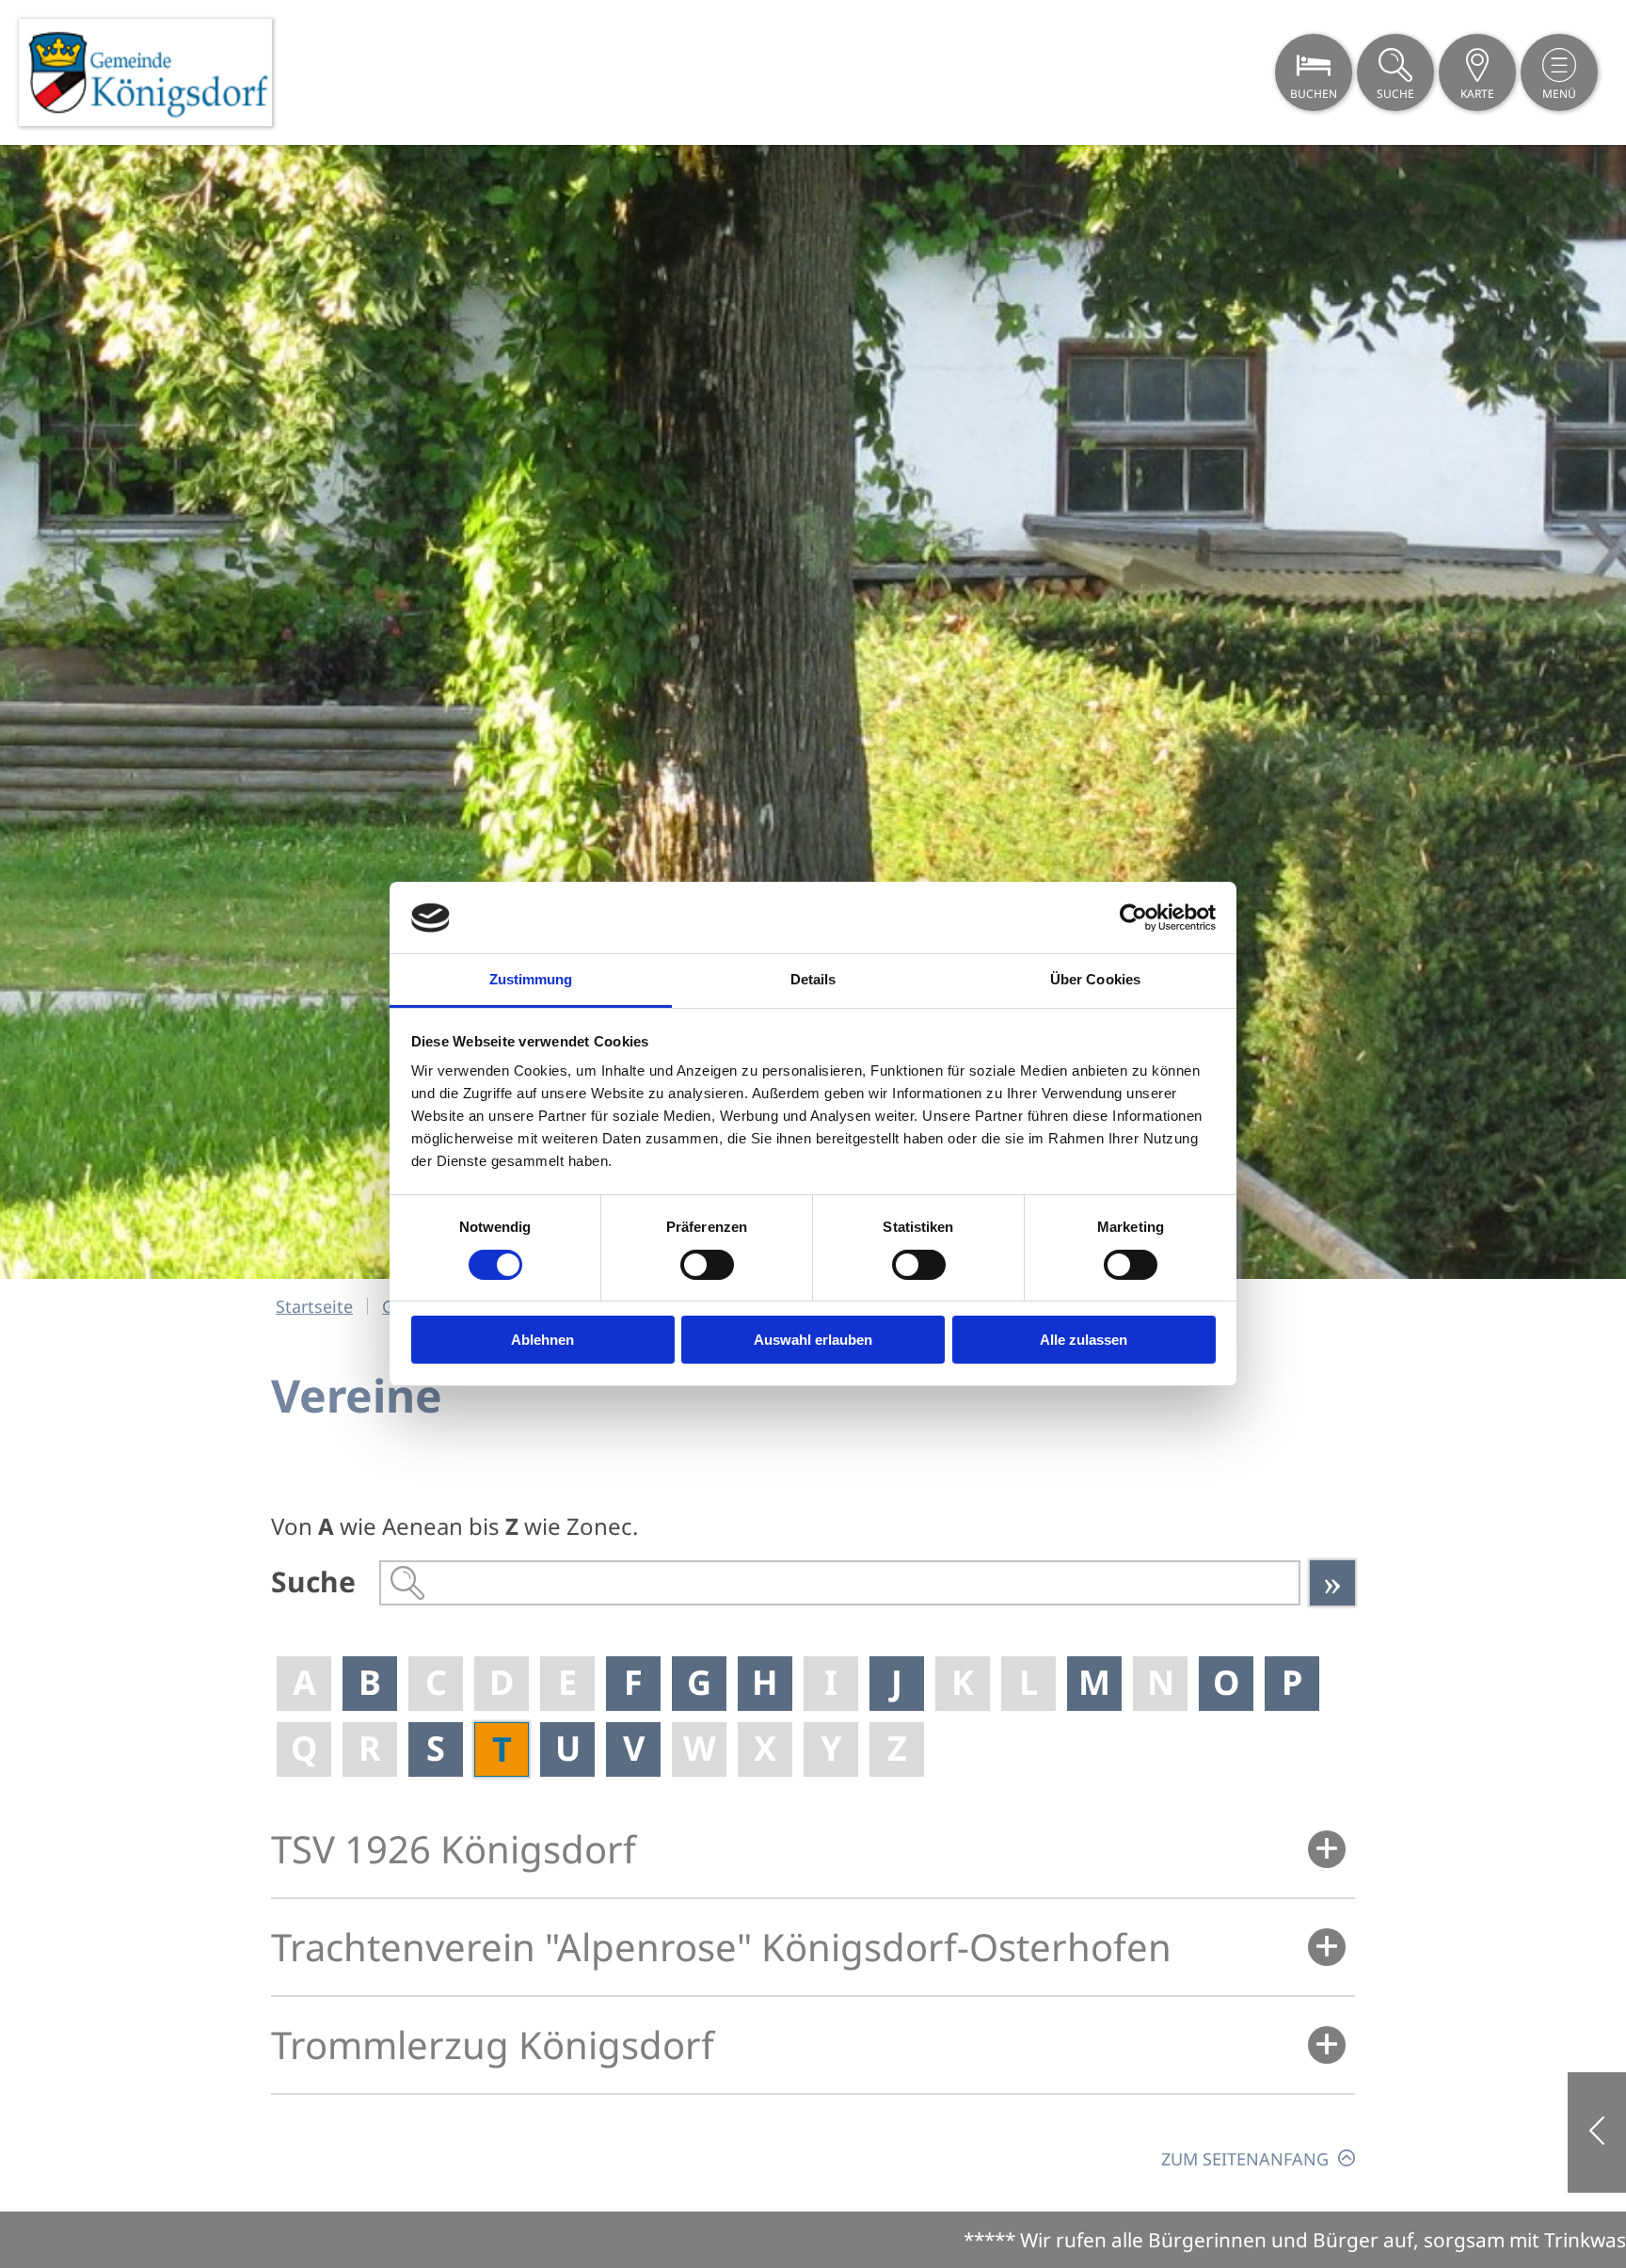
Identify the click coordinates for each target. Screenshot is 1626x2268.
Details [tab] (813, 980)
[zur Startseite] (145, 72)
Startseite (314, 1306)
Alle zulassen (1084, 1341)
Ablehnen (542, 1341)
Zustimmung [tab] (531, 980)
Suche (313, 1581)
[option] (813, 712)
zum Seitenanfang (1245, 2158)
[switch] (707, 1265)
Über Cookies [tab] (1095, 980)
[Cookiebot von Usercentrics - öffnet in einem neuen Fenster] (1133, 918)
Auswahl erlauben (813, 1341)
